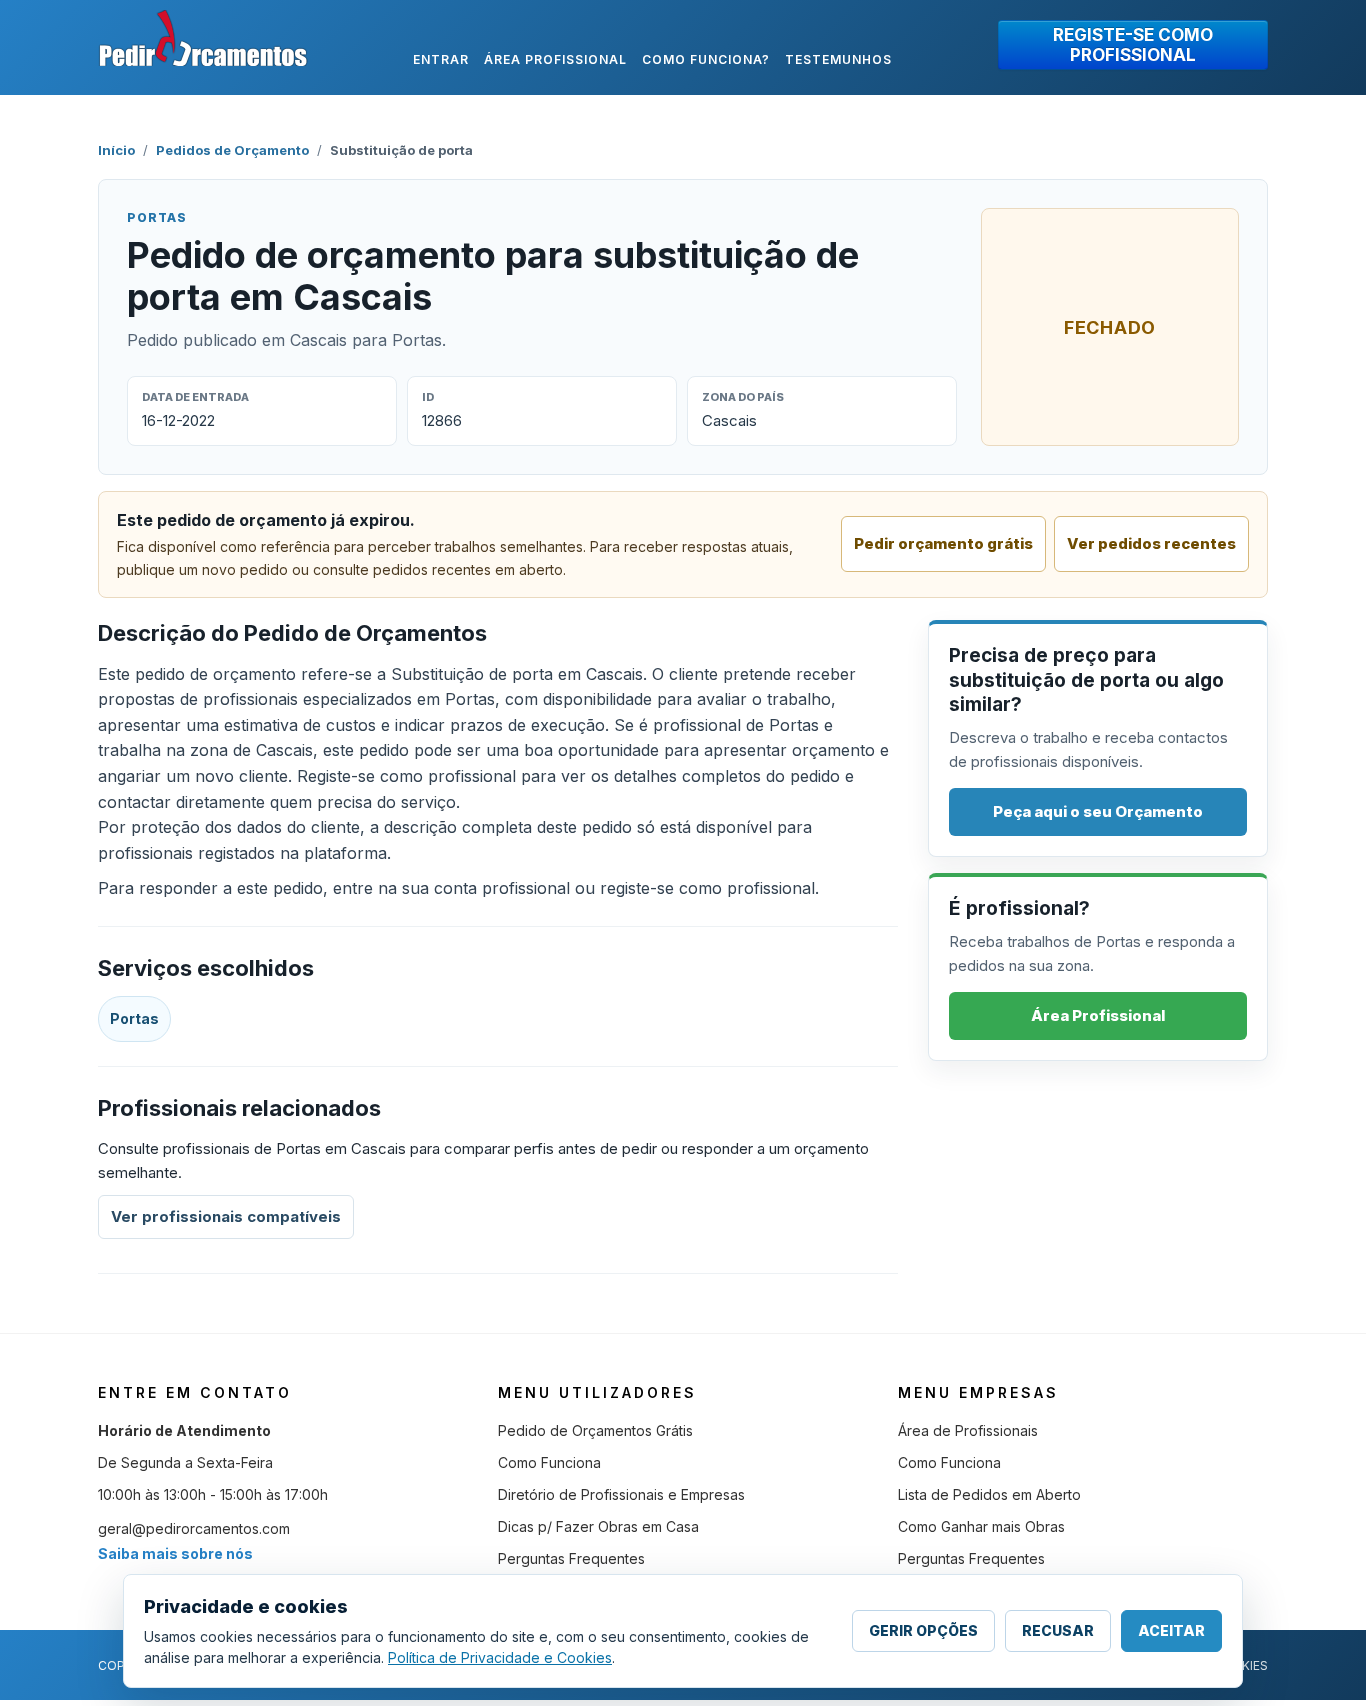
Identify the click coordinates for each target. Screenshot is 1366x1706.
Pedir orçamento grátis (943, 543)
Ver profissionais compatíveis (226, 1216)
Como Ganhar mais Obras (981, 1526)
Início (116, 150)
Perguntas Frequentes (571, 1558)
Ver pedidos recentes (1151, 543)
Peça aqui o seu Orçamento (1098, 811)
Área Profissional (1098, 1015)
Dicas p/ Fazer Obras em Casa (598, 1526)
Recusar (1058, 1630)
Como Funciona (549, 1462)
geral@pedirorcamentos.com (194, 1528)
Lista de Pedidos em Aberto (989, 1494)
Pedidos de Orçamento (232, 150)
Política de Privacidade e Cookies (500, 1657)
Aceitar (1171, 1630)
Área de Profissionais (968, 1430)
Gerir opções (923, 1630)
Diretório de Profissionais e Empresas (621, 1494)
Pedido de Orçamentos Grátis (595, 1430)
